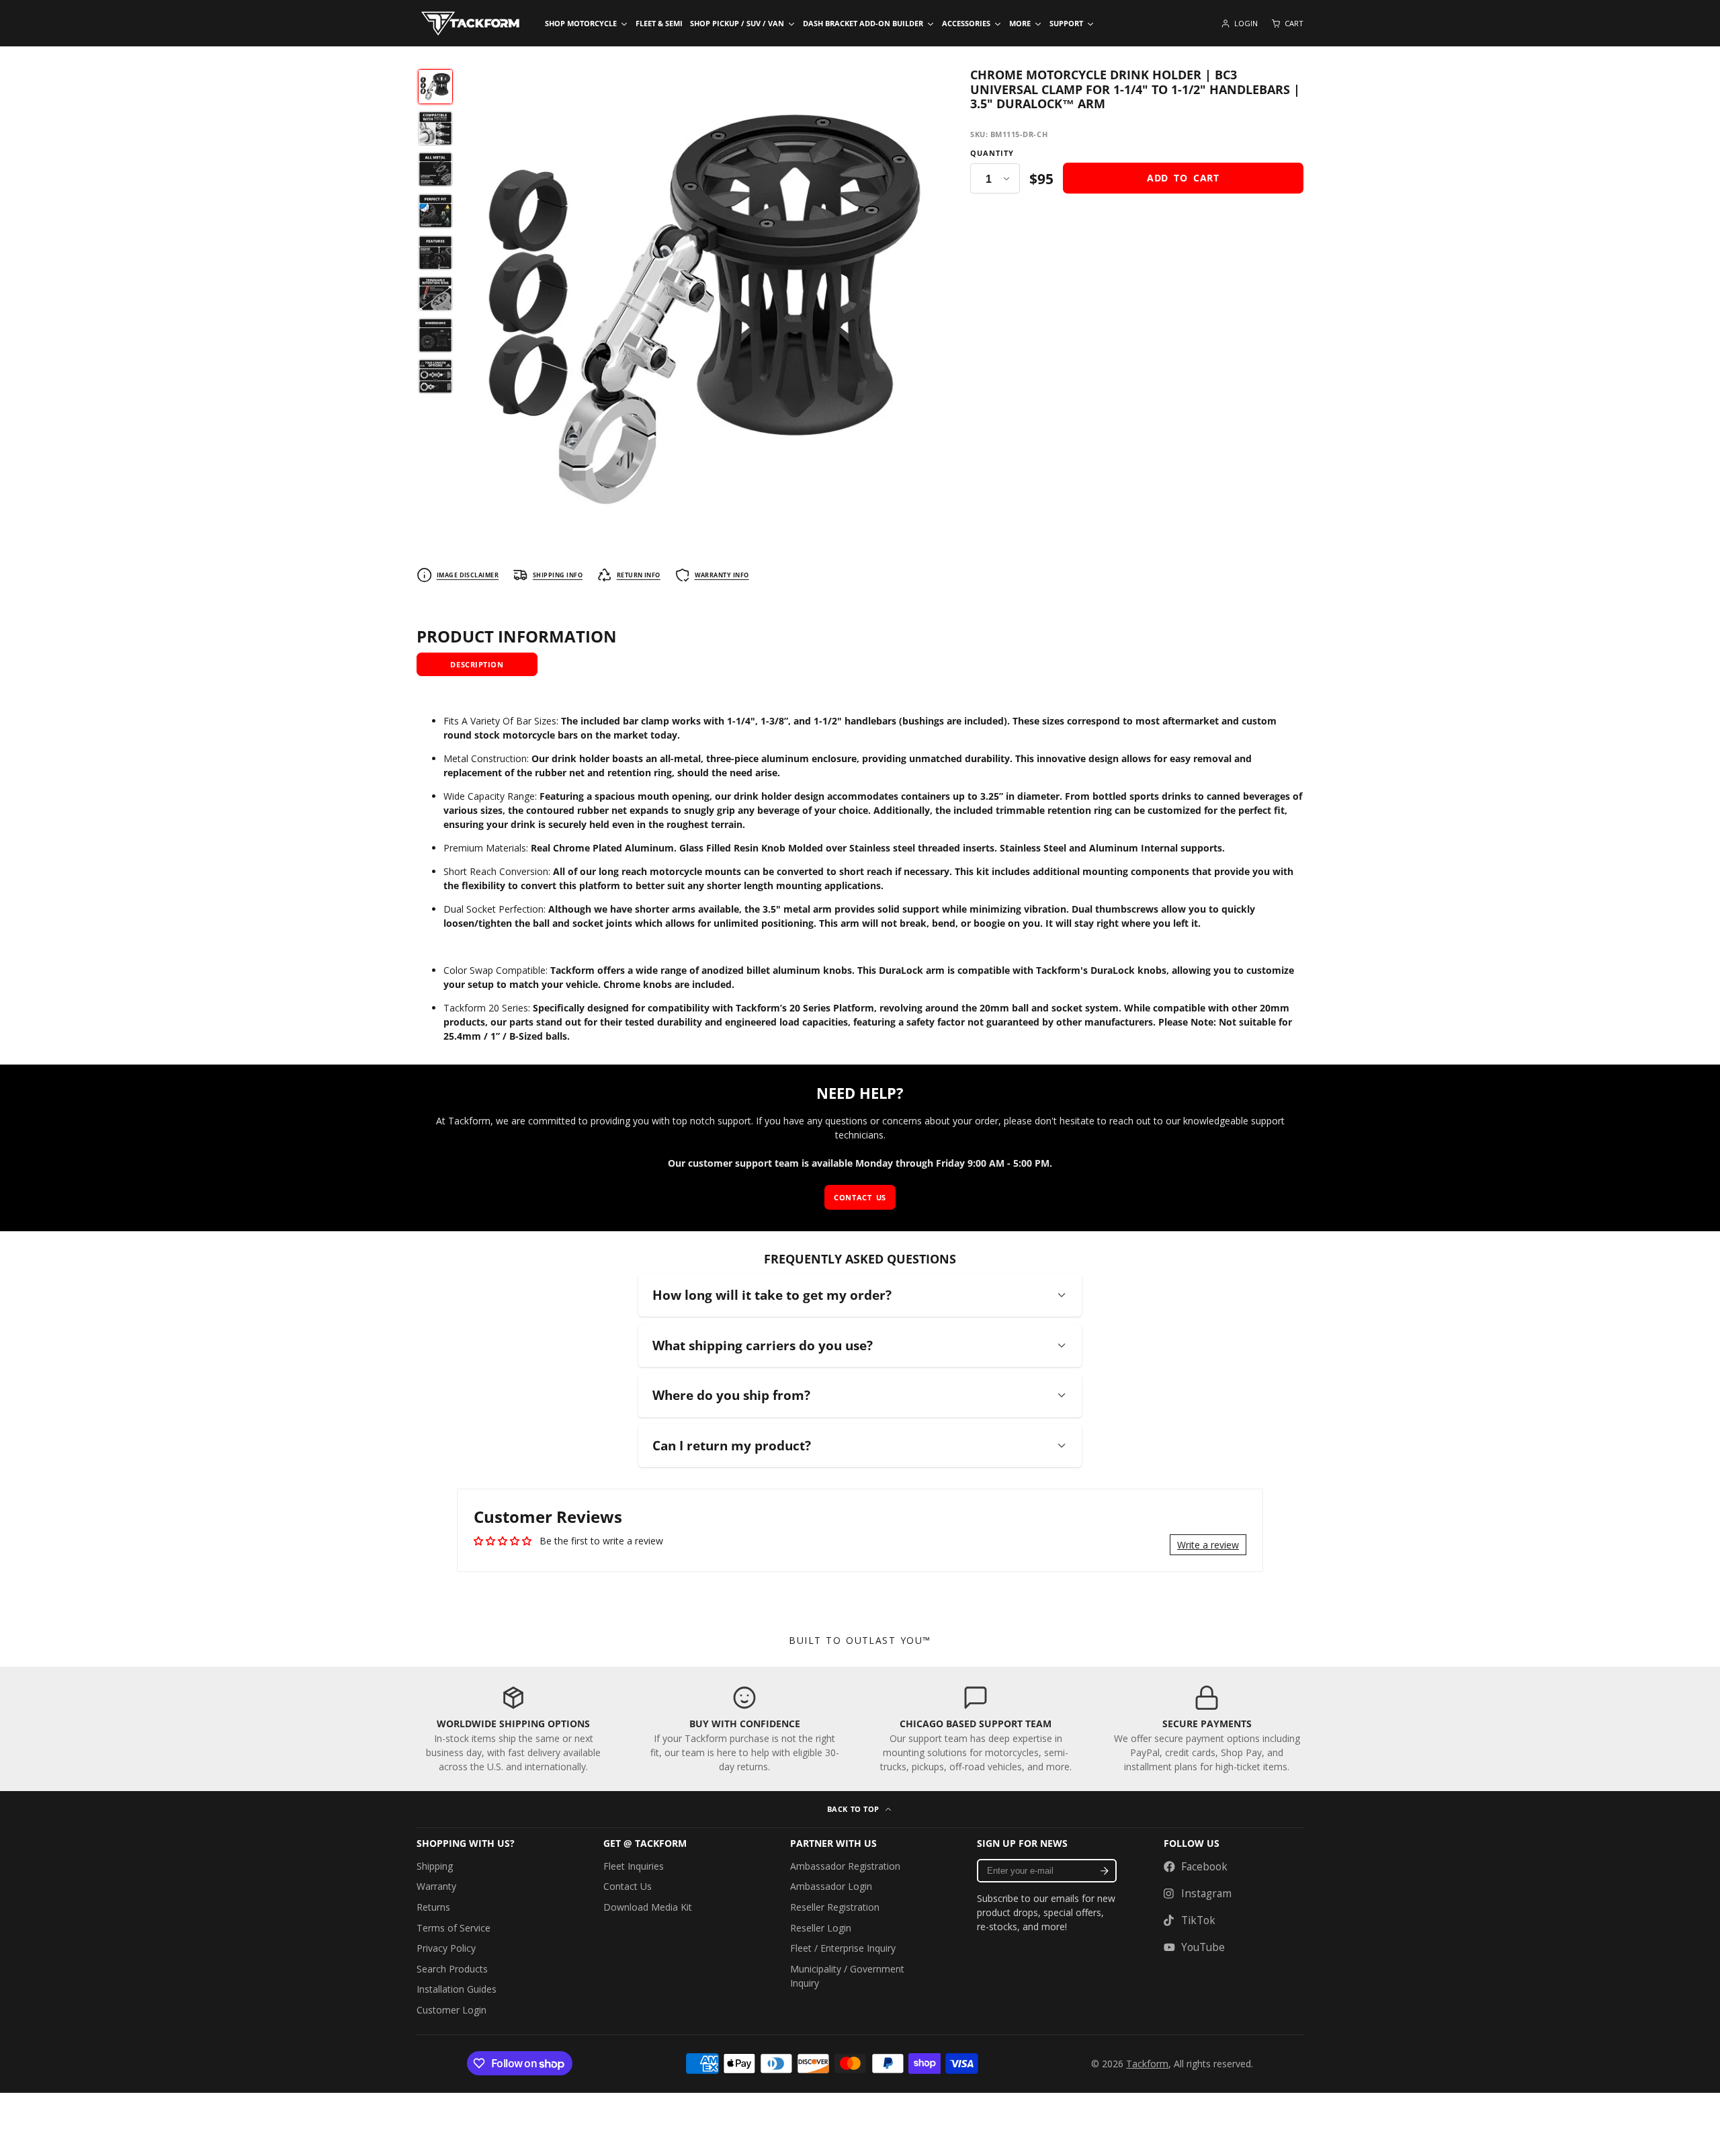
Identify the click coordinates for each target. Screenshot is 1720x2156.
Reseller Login (821, 1928)
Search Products (452, 1969)
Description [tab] (477, 664)
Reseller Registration (835, 1907)
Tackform (1147, 2064)
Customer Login (451, 2010)
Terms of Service (454, 1928)
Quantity (992, 153)
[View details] (513, 1729)
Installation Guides (457, 1989)
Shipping (435, 1866)
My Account (1239, 24)
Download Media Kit (648, 1907)
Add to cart (1183, 178)
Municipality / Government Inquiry (847, 1976)
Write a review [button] (1208, 1545)
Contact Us (628, 1886)
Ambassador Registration (845, 1866)
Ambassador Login (831, 1886)
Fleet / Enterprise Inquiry (843, 1948)
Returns (433, 1907)
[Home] (470, 24)
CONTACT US (860, 1197)
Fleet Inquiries (634, 1866)
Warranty (436, 1886)
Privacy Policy (446, 1948)
